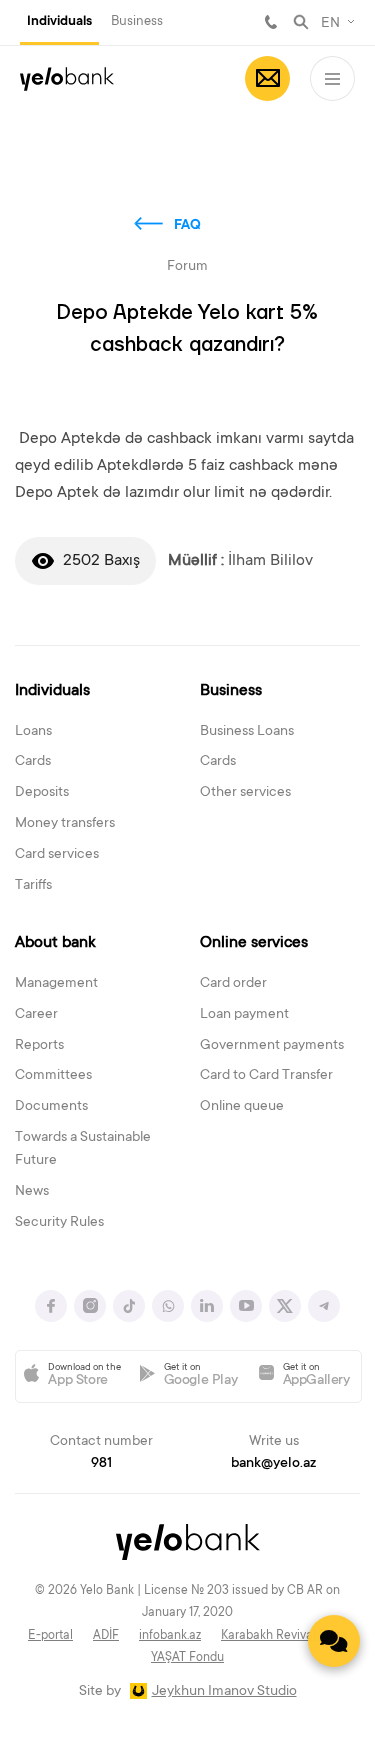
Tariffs (33, 886)
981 (271, 22)
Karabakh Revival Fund (284, 1636)
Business (137, 21)
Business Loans (247, 732)
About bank (55, 943)
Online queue (242, 1107)
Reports (39, 1046)
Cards (33, 762)
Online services (254, 943)
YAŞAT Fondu (187, 1658)
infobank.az (170, 1636)
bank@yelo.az (273, 1464)
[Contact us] (334, 1641)
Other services (245, 793)
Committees (53, 1076)
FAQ (187, 226)
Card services (57, 855)
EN (330, 24)
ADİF (106, 1636)
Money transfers (65, 824)
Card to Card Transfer (266, 1076)
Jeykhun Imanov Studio (224, 1692)
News (32, 1192)
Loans (33, 732)
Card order (233, 984)
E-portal (50, 1636)
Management (56, 984)
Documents (51, 1107)
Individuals (59, 22)
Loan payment (244, 1015)
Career (36, 1015)
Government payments (272, 1046)
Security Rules (59, 1223)
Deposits (42, 793)
